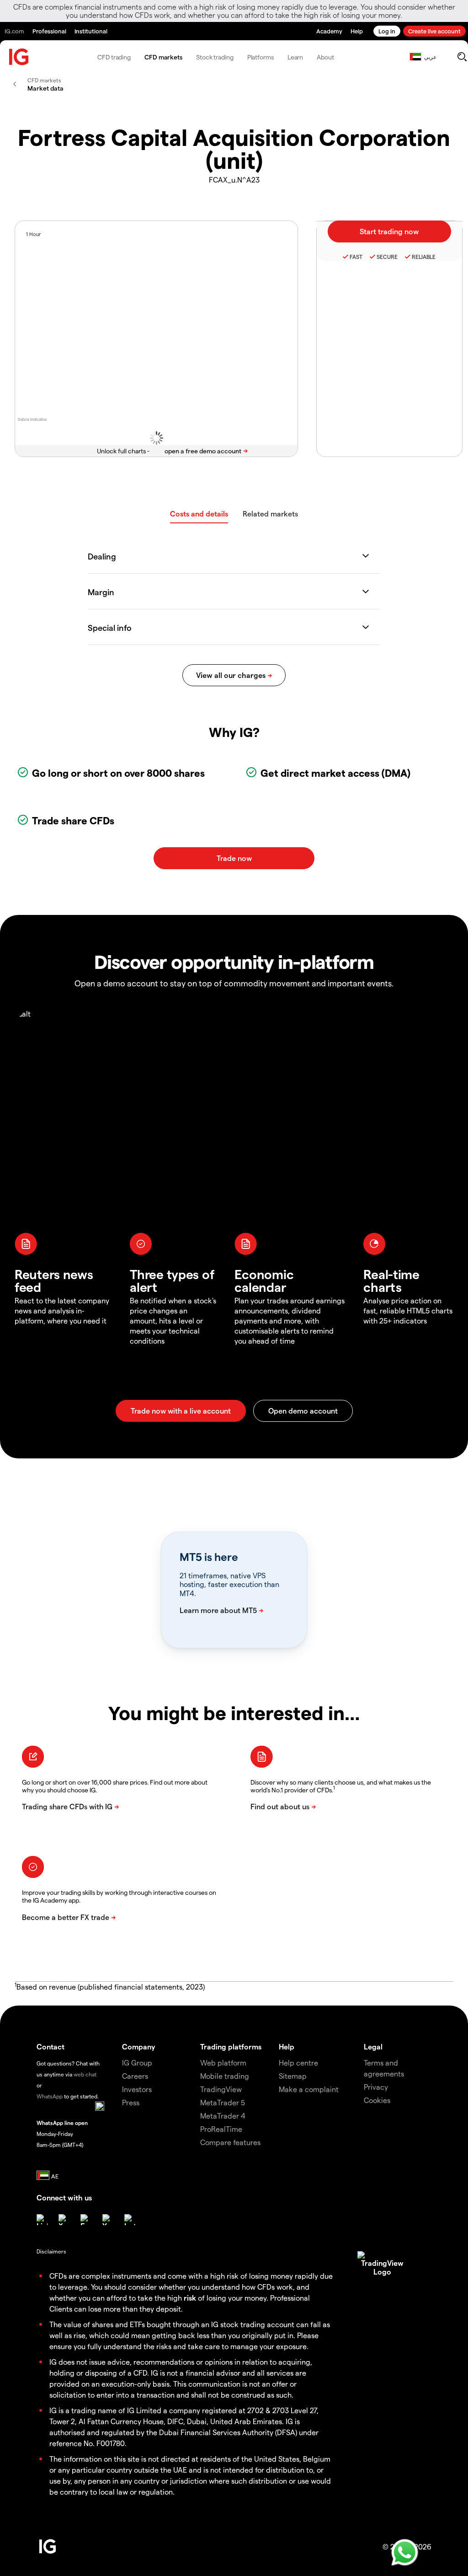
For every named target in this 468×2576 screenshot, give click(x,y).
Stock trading (215, 57)
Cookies (377, 2100)
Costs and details (199, 514)
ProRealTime (221, 2129)
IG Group (137, 2062)
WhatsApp (50, 2096)
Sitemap (293, 2076)
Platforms (261, 57)
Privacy (376, 2087)
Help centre (298, 2062)
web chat (85, 2074)
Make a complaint (309, 2089)
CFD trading (114, 57)
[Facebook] (86, 2220)
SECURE (387, 257)
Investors (137, 2089)
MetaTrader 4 (223, 2116)
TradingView (221, 2089)
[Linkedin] (42, 2220)
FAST (356, 257)
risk (190, 2298)
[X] (64, 2220)
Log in (387, 31)
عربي (430, 57)
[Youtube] (108, 2220)
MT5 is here (209, 1557)
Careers (135, 2076)
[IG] (19, 57)
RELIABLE (424, 257)
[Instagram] (130, 2220)
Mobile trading (225, 2076)
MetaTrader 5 (223, 2102)
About (325, 57)
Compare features (230, 2142)
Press (131, 2102)
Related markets (270, 514)
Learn (295, 57)
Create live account (434, 31)
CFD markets (163, 57)
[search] (462, 57)
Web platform (223, 2062)
